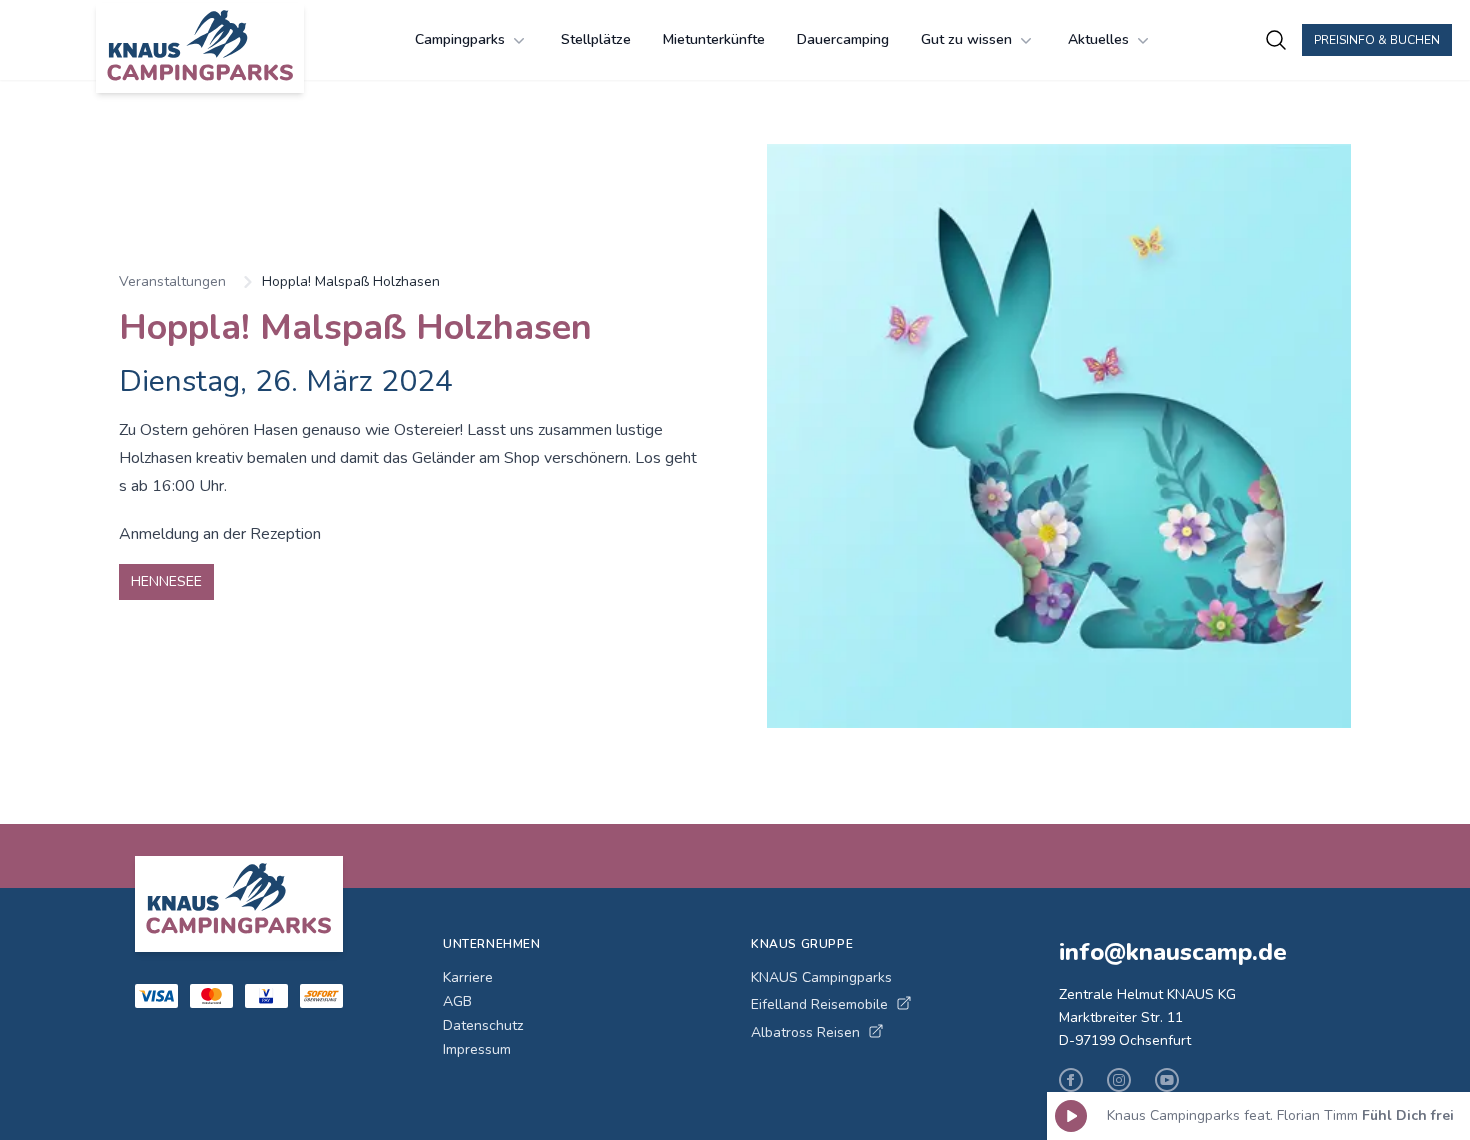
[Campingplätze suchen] (1276, 40)
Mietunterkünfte (714, 39)
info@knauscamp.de (1173, 952)
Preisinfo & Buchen (1377, 40)
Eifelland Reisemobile (819, 1004)
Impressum (477, 1049)
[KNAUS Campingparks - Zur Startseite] (200, 48)
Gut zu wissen (966, 39)
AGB (457, 1001)
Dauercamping (843, 39)
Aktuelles (1098, 39)
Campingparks (460, 39)
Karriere (468, 977)
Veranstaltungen (172, 281)
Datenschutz (483, 1025)
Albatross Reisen (805, 1032)
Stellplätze (596, 39)
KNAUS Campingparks (821, 977)
